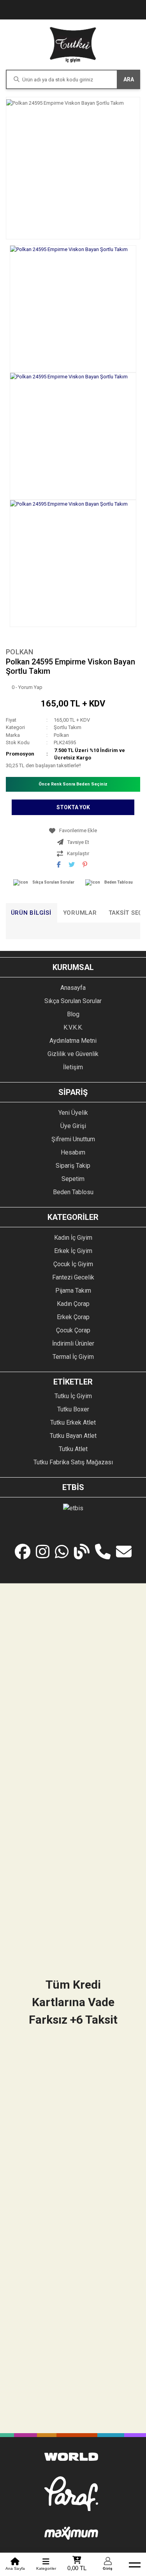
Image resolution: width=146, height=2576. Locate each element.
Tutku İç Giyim (73, 1396)
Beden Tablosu (119, 882)
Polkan (20, 652)
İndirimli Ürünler (73, 1343)
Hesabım (73, 1152)
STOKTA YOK (73, 807)
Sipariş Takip (73, 1166)
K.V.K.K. (73, 1027)
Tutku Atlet (73, 1449)
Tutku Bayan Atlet (73, 1436)
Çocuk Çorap (73, 1330)
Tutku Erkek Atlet (73, 1422)
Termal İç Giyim (73, 1357)
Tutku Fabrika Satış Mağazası (73, 1462)
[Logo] (73, 45)
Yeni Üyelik (73, 1113)
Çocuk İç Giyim (73, 1264)
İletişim (73, 1067)
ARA (129, 79)
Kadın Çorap (73, 1304)
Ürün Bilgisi (31, 913)
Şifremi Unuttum (73, 1139)
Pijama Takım (73, 1291)
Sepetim (73, 1179)
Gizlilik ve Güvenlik (73, 1054)
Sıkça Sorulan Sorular (53, 882)
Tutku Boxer (73, 1409)
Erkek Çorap (73, 1317)
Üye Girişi (73, 1126)
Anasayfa (73, 988)
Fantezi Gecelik (73, 1277)
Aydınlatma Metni (73, 1041)
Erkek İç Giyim (73, 1251)
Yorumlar (80, 913)
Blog (73, 1014)
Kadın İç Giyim (73, 1238)
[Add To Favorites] (73, 831)
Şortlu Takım (68, 727)
